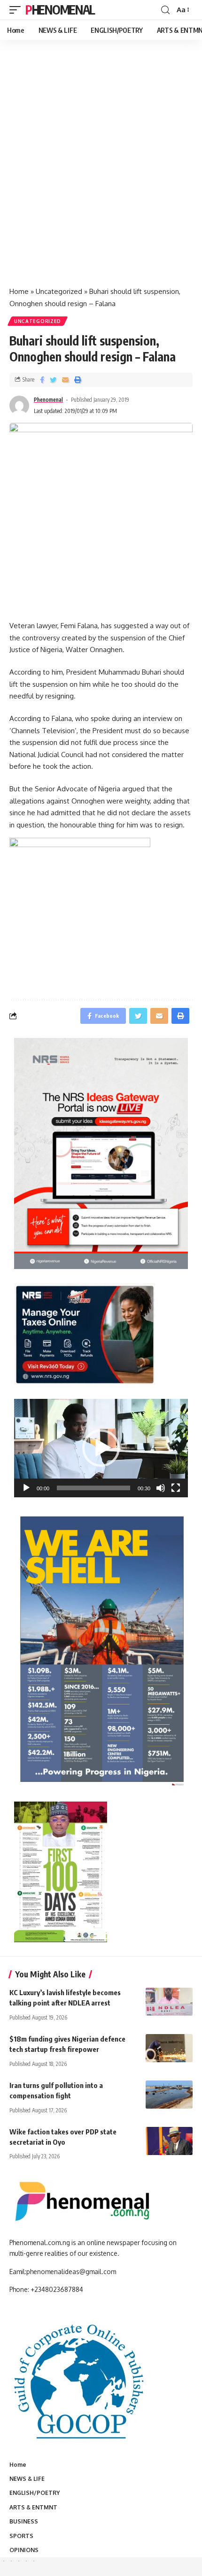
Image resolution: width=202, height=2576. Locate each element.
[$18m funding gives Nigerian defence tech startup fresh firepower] (169, 2048)
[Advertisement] (101, 173)
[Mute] (161, 1488)
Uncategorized (59, 291)
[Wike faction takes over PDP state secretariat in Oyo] (169, 2141)
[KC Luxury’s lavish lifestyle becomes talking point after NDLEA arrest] (169, 2002)
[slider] (93, 1488)
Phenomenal (60, 10)
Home (19, 291)
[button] (101, 1448)
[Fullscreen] (176, 1488)
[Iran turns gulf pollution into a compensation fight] (169, 2095)
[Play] (26, 1488)
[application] (101, 1448)
